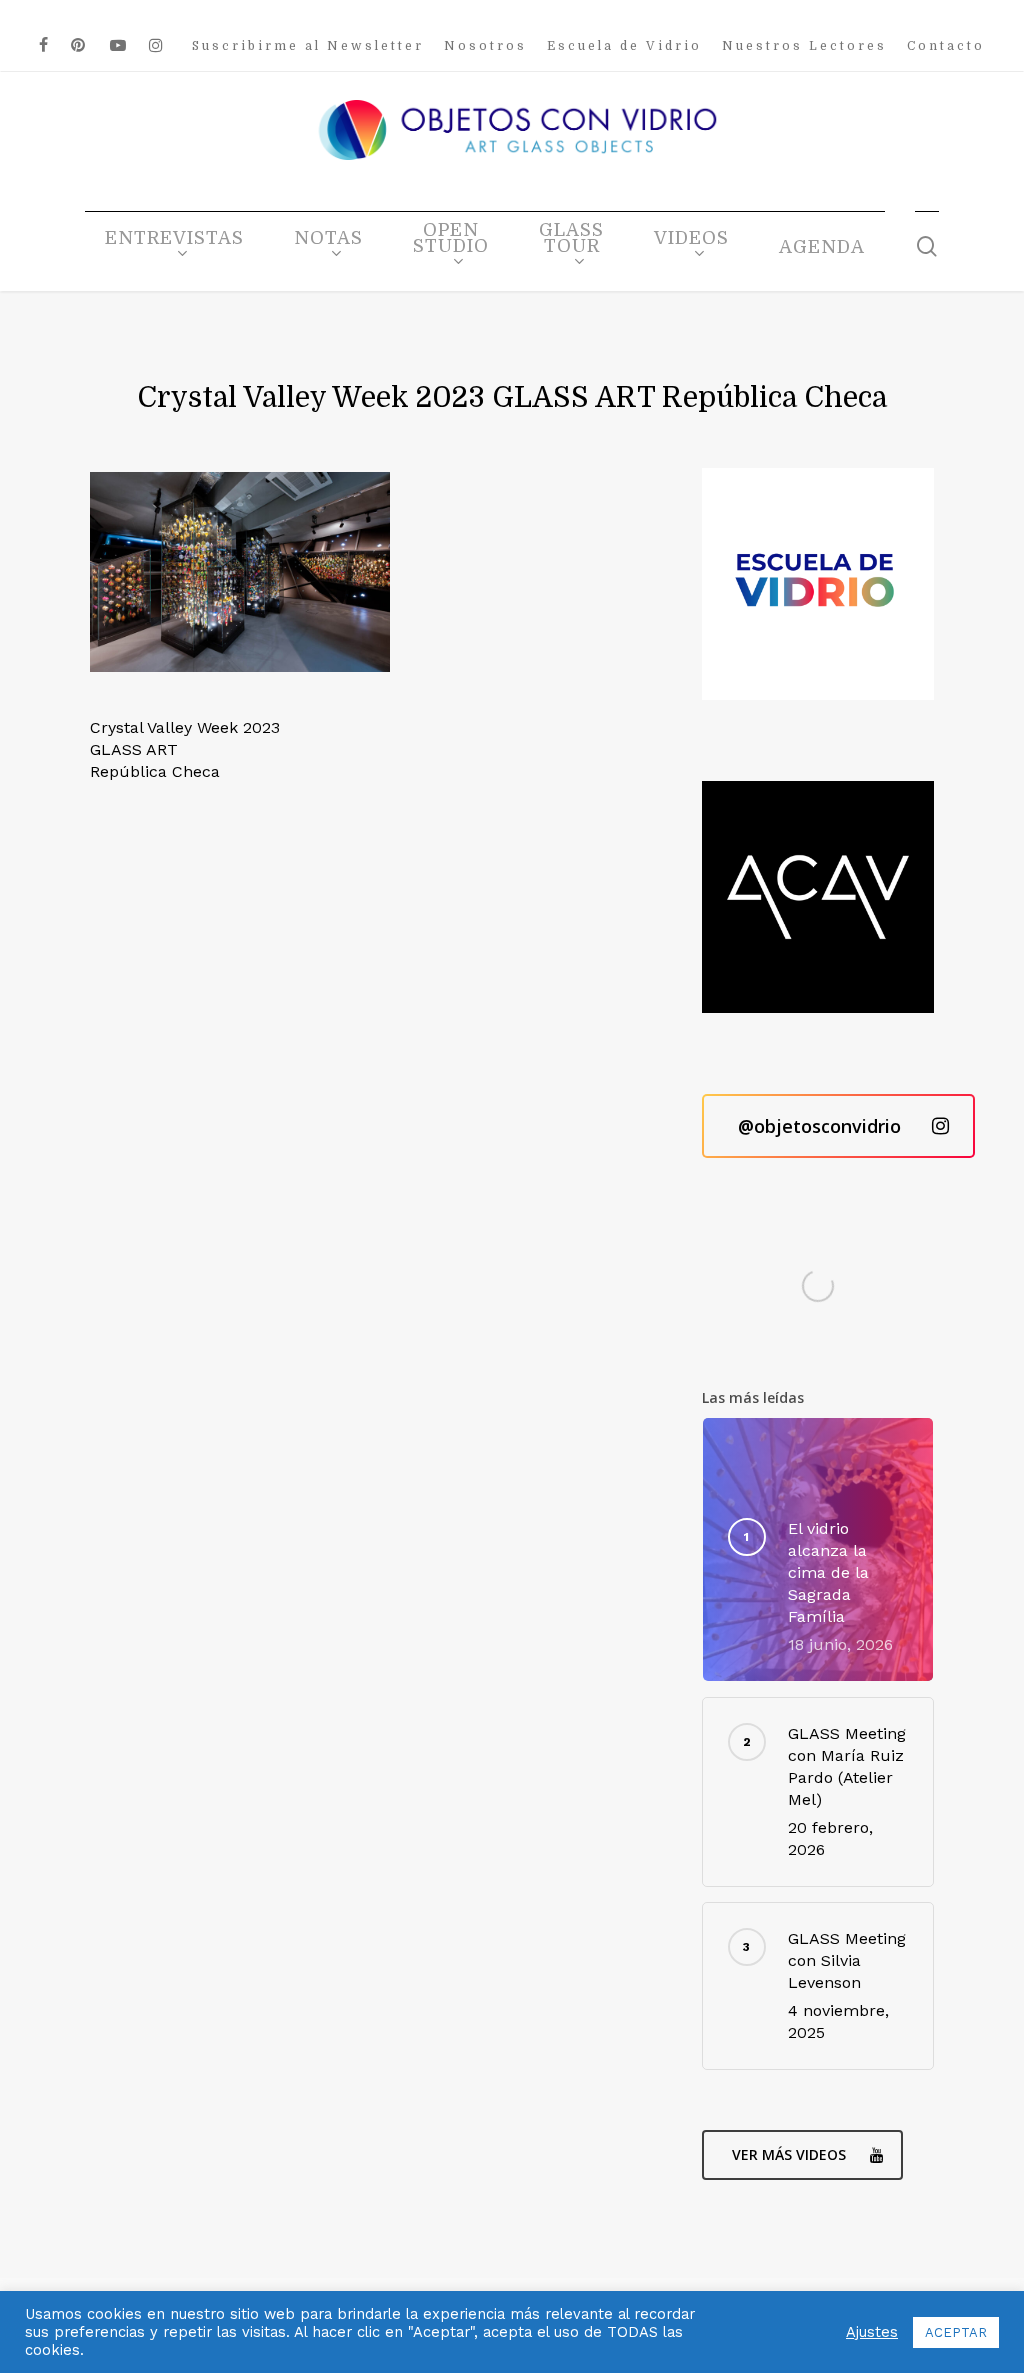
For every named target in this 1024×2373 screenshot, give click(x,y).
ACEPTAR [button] (956, 2332)
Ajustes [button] (872, 2332)
